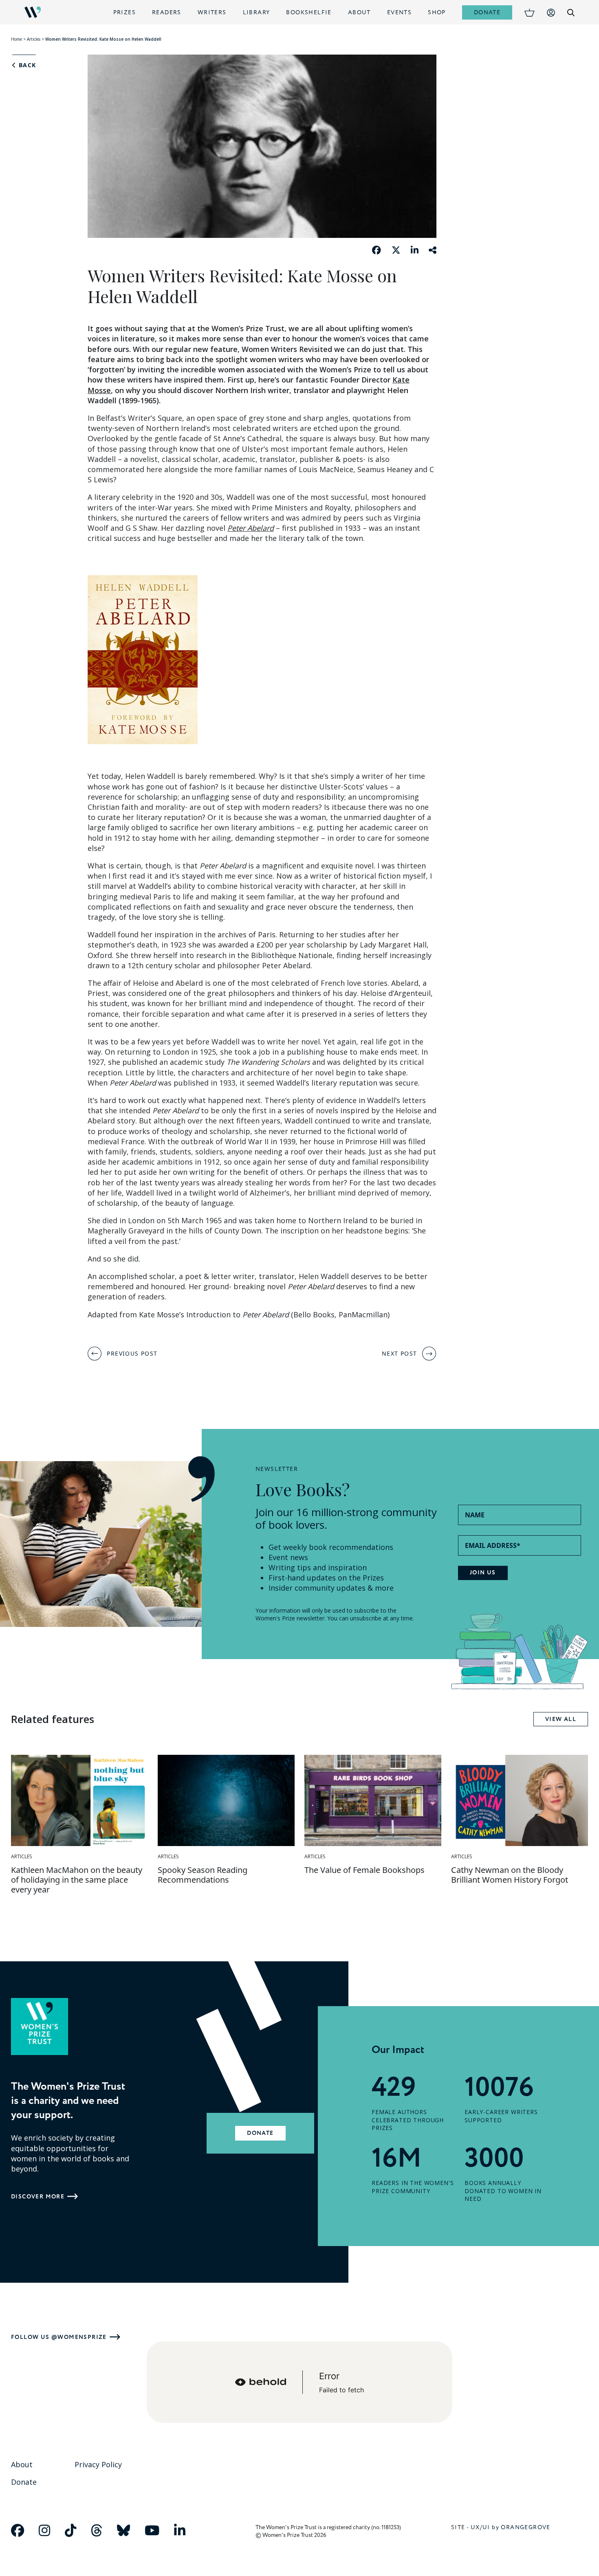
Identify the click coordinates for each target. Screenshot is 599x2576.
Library (257, 12)
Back (26, 65)
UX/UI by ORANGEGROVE (511, 2527)
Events (399, 12)
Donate (487, 12)
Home (17, 39)
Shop (437, 12)
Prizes (124, 12)
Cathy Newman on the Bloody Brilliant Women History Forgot (510, 1875)
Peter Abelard (251, 528)
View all (561, 1719)
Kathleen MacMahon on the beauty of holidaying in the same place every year (77, 1880)
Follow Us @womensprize (59, 2337)
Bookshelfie (309, 12)
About (359, 12)
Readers (167, 12)
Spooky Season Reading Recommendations (203, 1875)
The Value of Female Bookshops (364, 1870)
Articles (34, 39)
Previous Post (132, 1353)
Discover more (38, 2197)
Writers (212, 12)
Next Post (400, 1353)
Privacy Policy (98, 2464)
